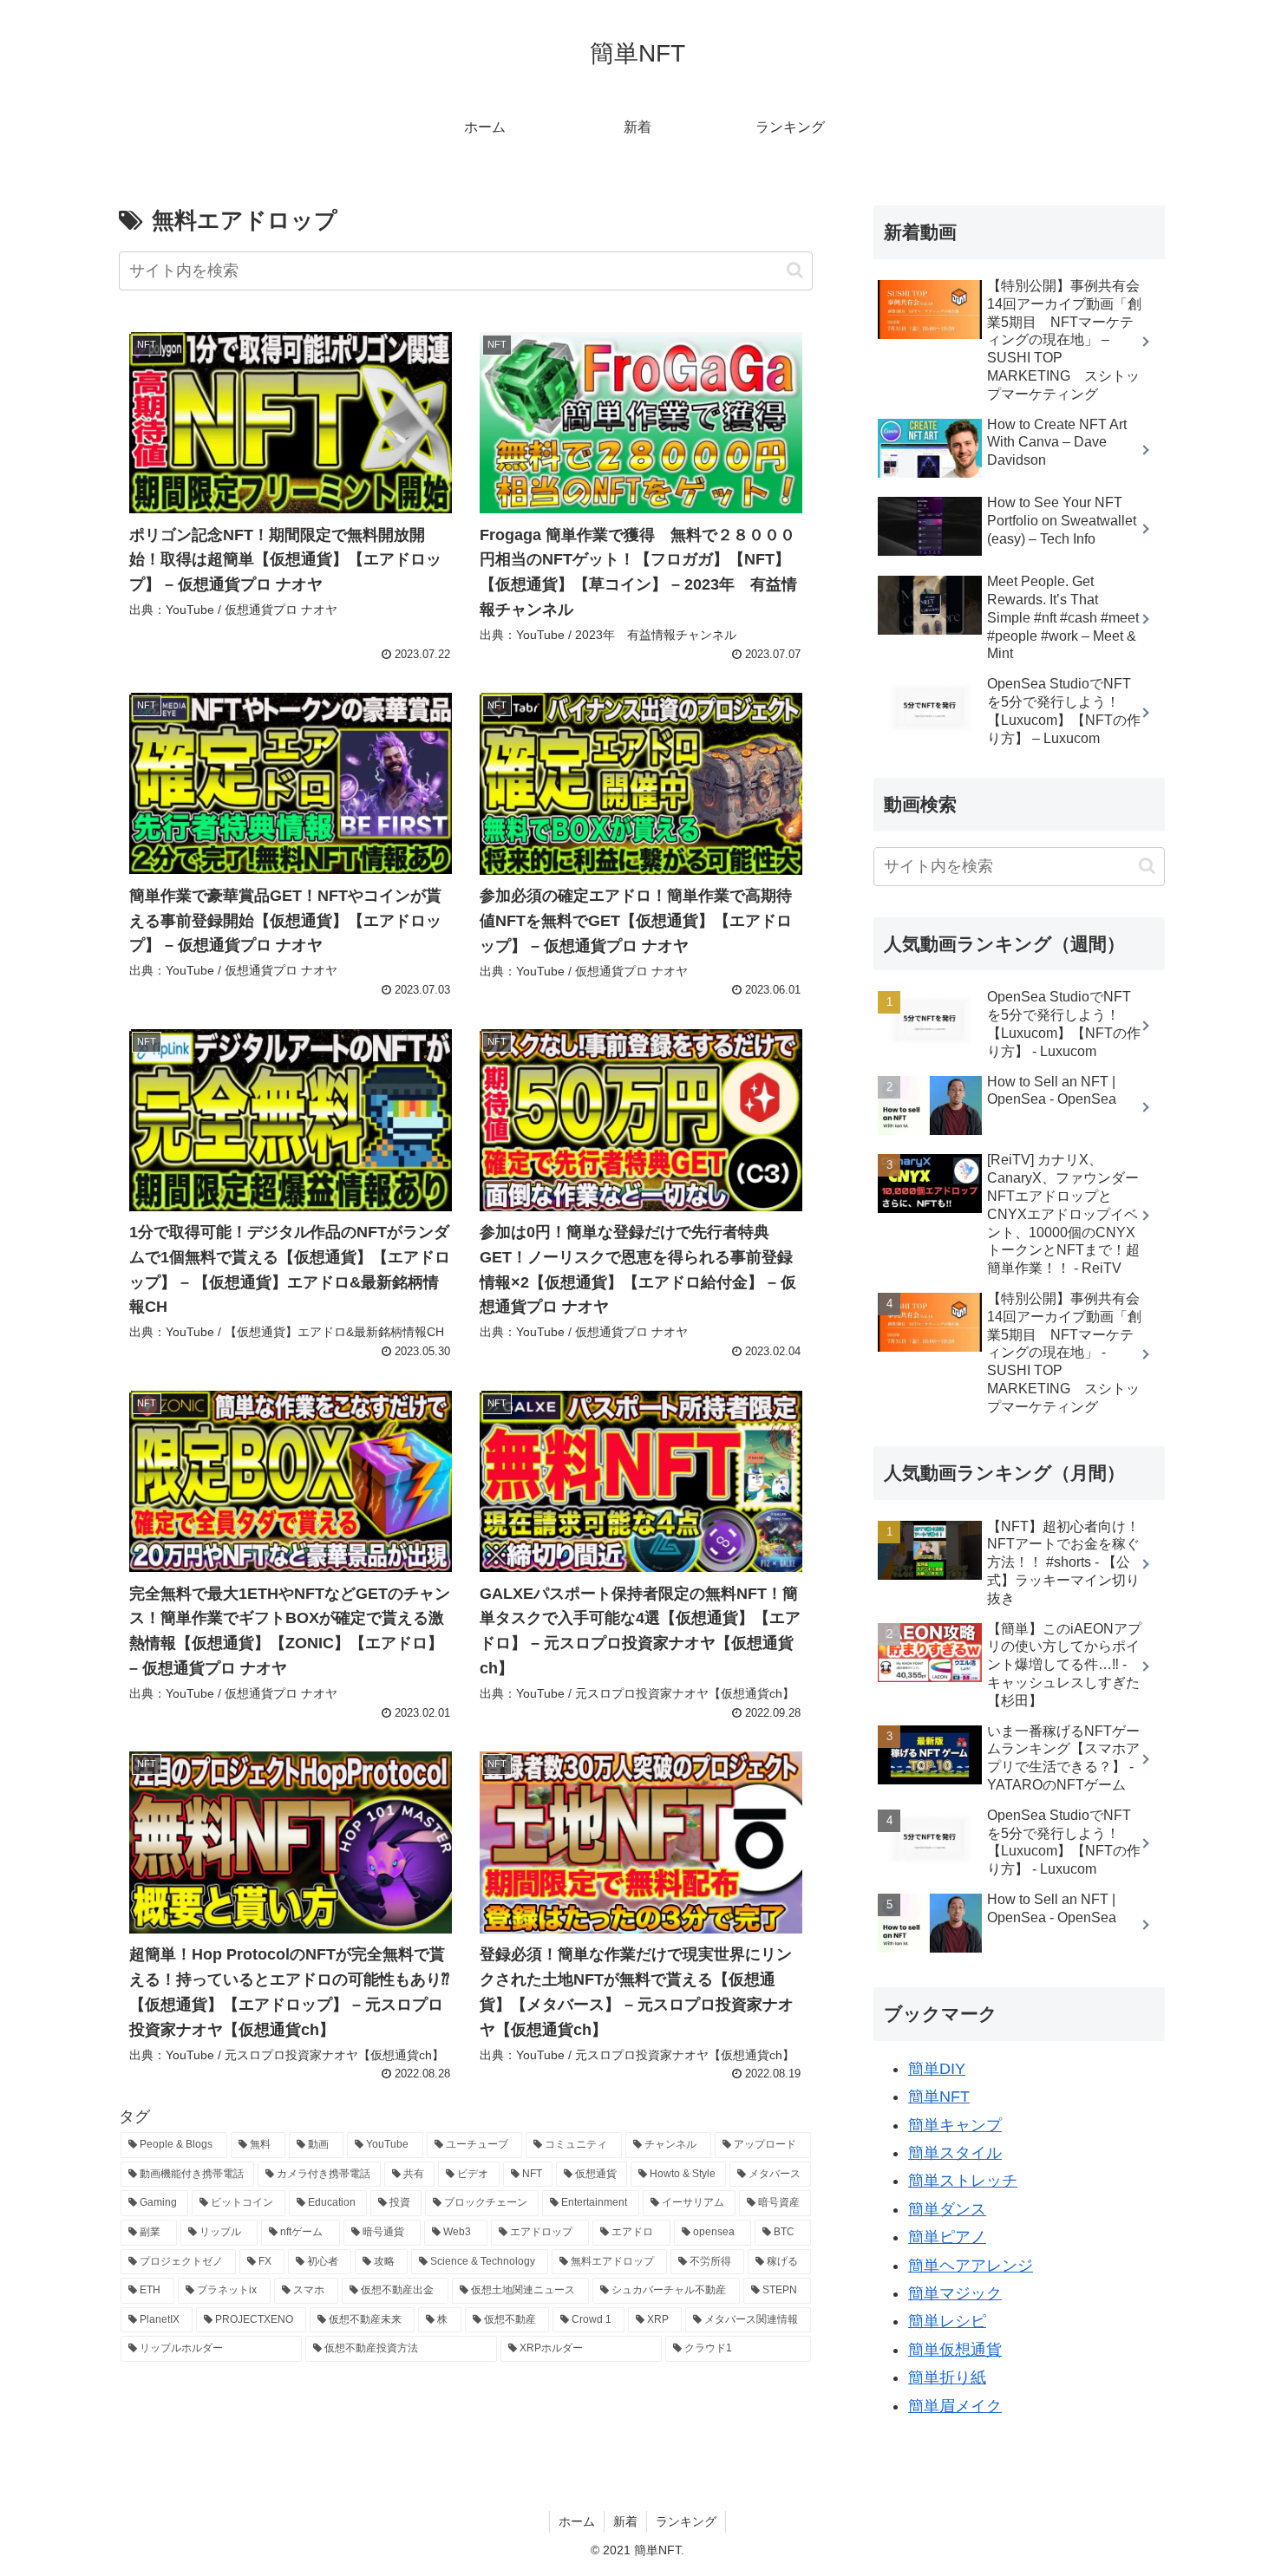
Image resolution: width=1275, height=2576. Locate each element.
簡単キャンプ (955, 2125)
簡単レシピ (947, 2321)
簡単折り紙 (947, 2377)
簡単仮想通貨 (955, 2350)
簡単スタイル (955, 2153)
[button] (795, 270)
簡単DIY (937, 2069)
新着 (625, 2521)
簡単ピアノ (947, 2237)
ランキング (686, 2521)
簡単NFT (939, 2097)
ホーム (577, 2521)
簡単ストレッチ (963, 2181)
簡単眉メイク (955, 2406)
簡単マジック (955, 2293)
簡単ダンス (947, 2209)
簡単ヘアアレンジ (971, 2266)
